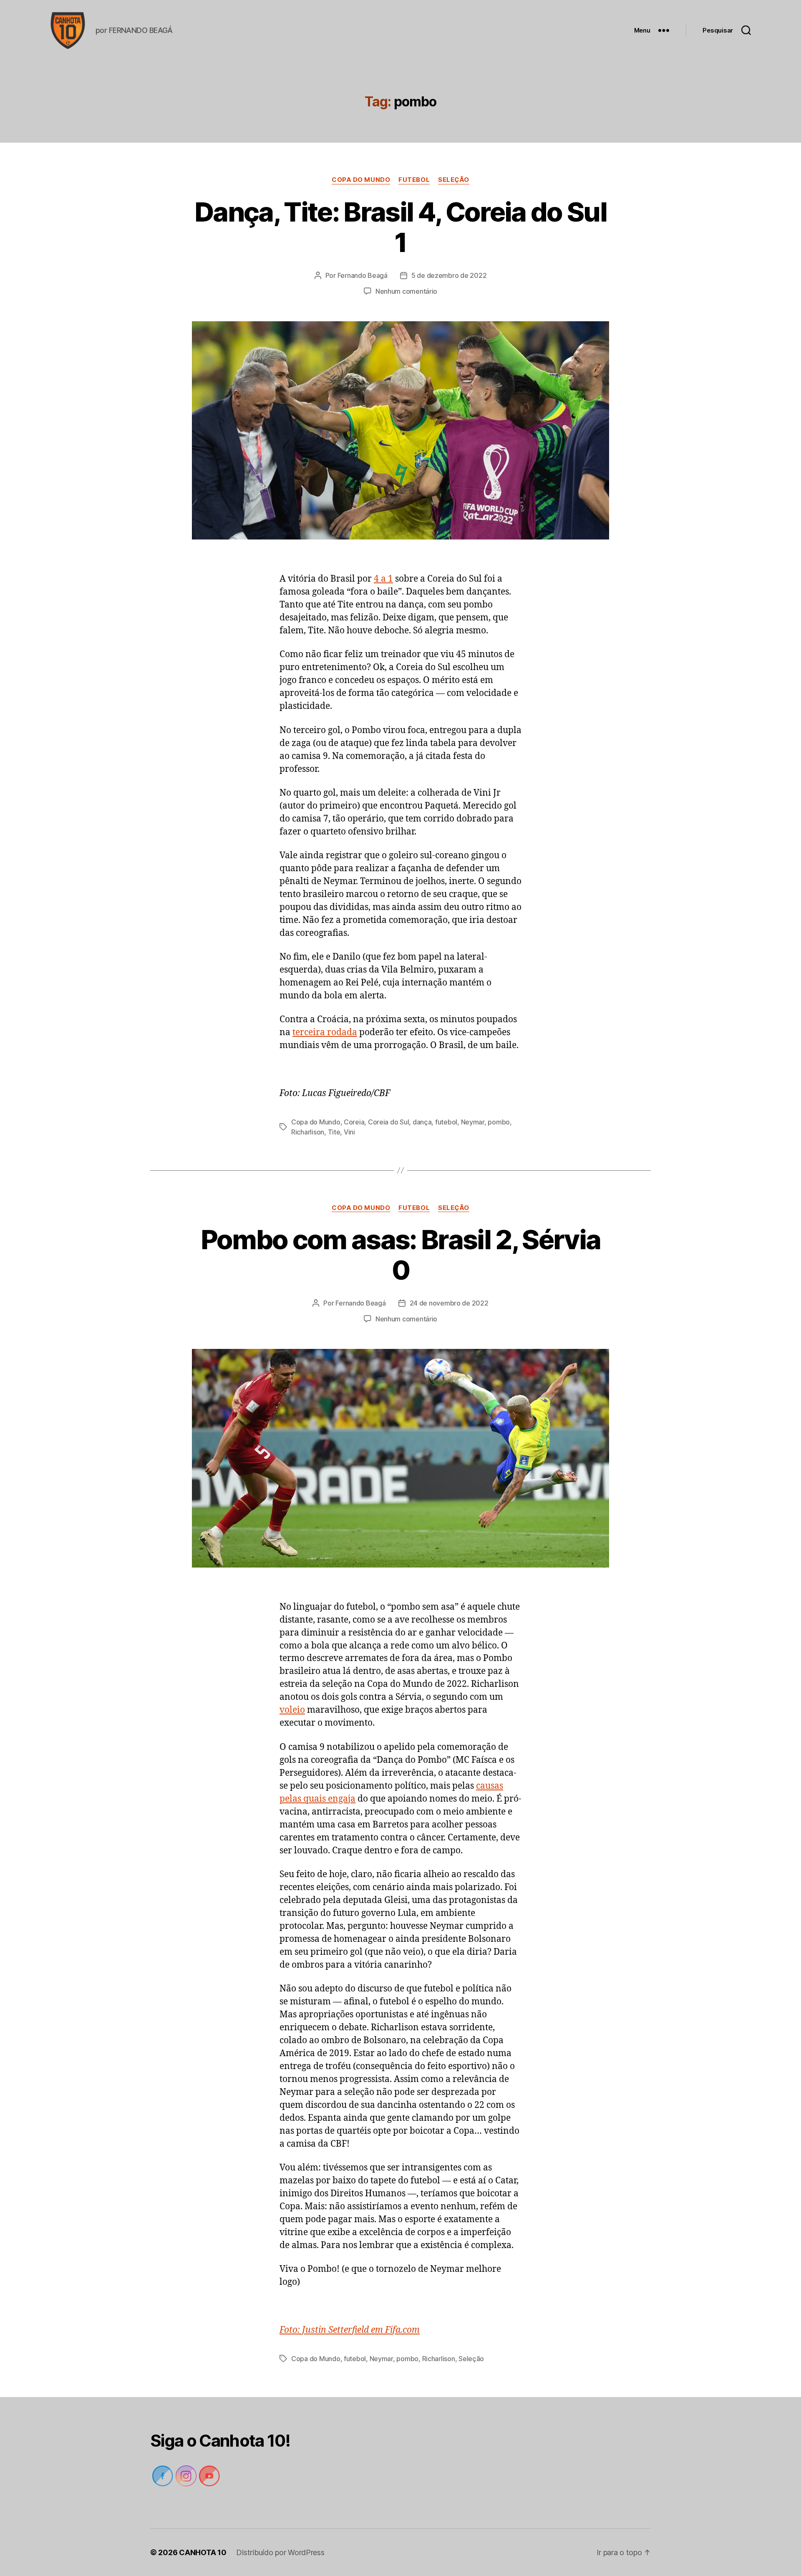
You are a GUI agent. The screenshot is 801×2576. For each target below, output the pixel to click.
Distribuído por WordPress (280, 2552)
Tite (334, 1132)
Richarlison (308, 1132)
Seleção (454, 180)
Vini (349, 1132)
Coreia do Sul (389, 1122)
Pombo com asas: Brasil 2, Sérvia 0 (401, 1255)
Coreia (354, 1122)
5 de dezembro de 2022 (449, 275)
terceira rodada (325, 1032)
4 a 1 (383, 579)
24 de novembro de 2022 (449, 1303)
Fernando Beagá (363, 275)
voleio (292, 1710)
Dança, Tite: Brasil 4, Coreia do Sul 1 (400, 227)
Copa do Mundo (361, 180)
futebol (414, 180)
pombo (499, 1122)
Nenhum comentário (406, 291)
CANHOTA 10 (203, 2552)
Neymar (473, 1122)
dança (422, 1122)
